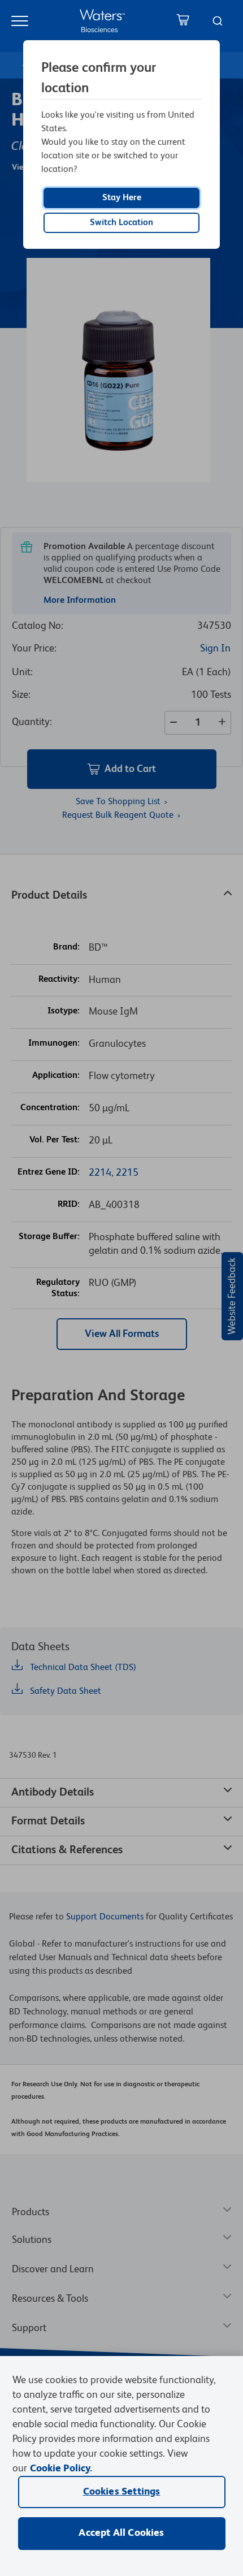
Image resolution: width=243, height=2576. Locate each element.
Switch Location (121, 223)
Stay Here (122, 198)
